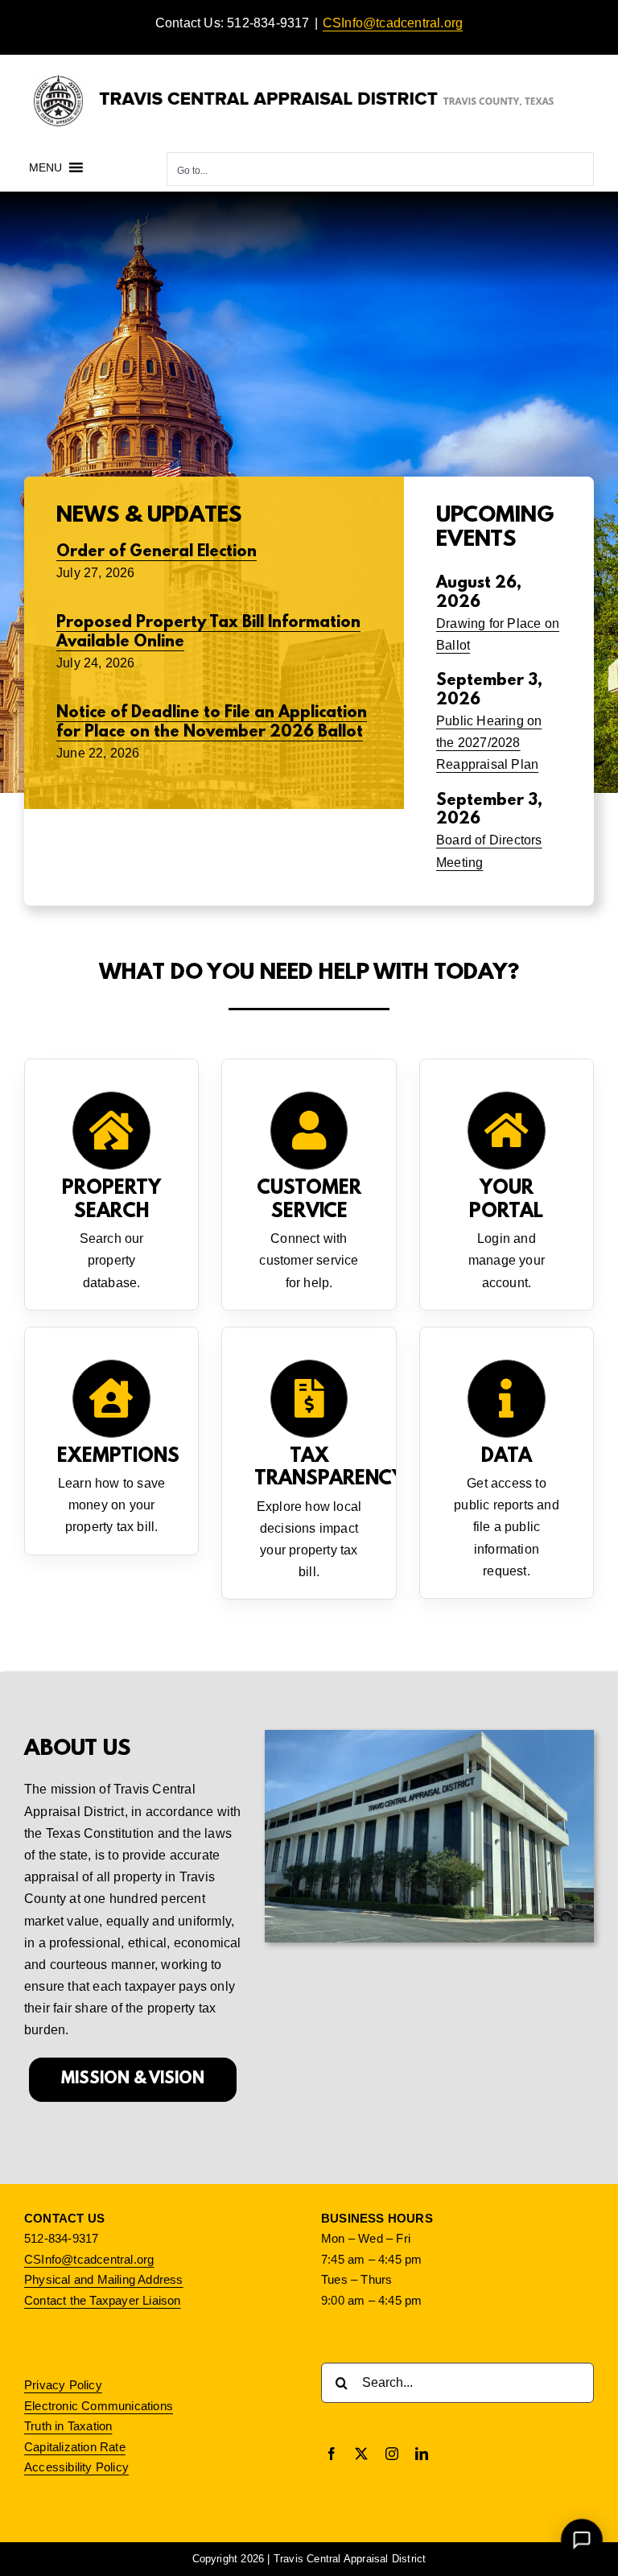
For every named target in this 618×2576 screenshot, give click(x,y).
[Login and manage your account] (507, 1185)
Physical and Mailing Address (104, 2279)
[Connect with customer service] (309, 1185)
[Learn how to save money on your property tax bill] (111, 1441)
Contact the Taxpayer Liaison (103, 2300)
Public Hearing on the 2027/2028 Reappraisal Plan (489, 743)
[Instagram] (392, 2454)
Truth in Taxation (68, 2426)
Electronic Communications (99, 2406)
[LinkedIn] (422, 2454)
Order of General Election (157, 552)
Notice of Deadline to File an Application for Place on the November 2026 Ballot (212, 722)
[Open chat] (582, 2540)
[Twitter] (361, 2454)
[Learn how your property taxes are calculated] (309, 1463)
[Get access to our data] (507, 1463)
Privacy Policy (63, 2385)
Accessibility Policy (76, 2467)
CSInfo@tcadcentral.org (393, 23)
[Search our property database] (111, 1185)
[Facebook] (332, 2454)
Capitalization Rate (75, 2447)
